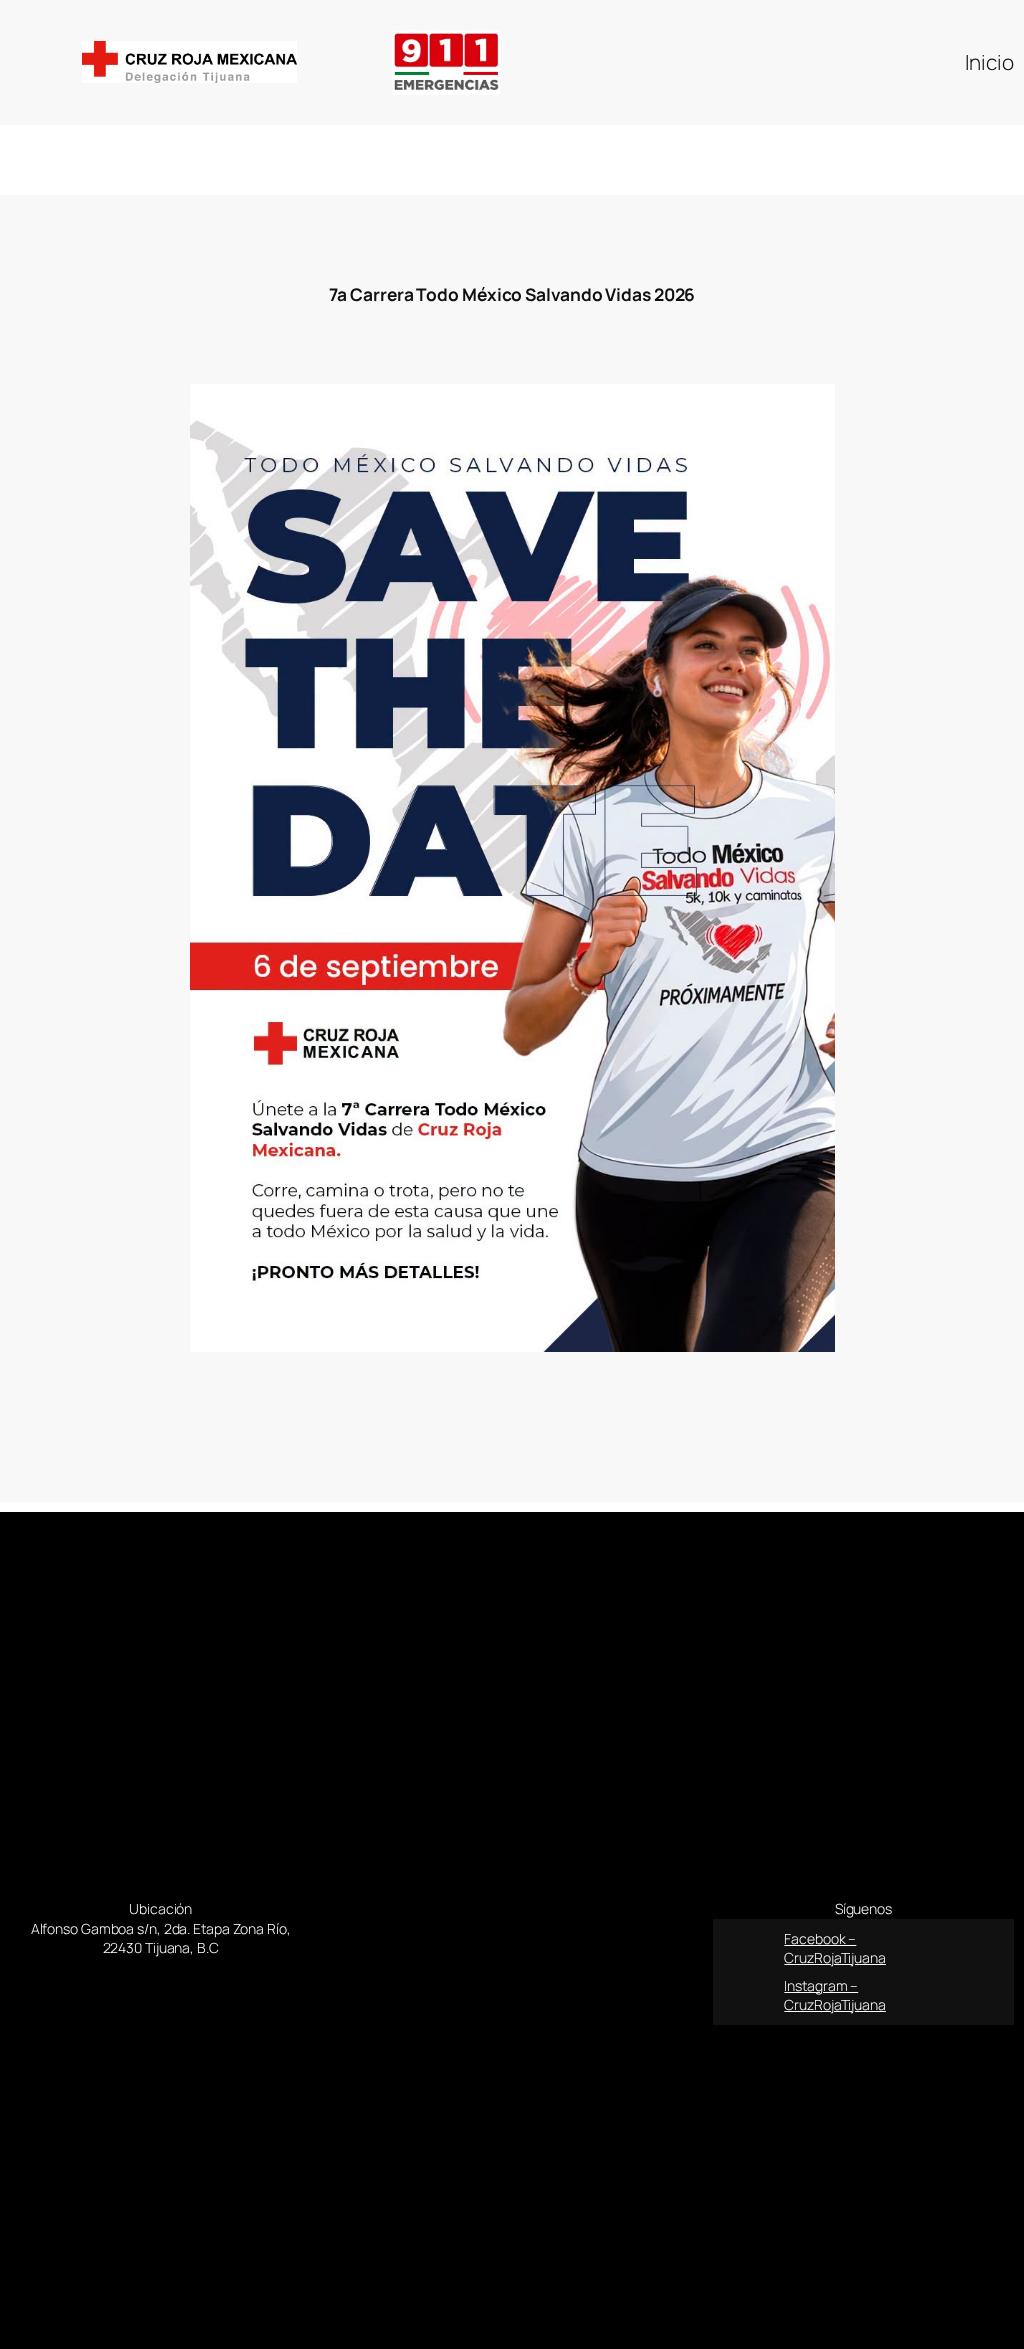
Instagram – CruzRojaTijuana (835, 1995)
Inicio (989, 62)
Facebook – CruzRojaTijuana (835, 1948)
